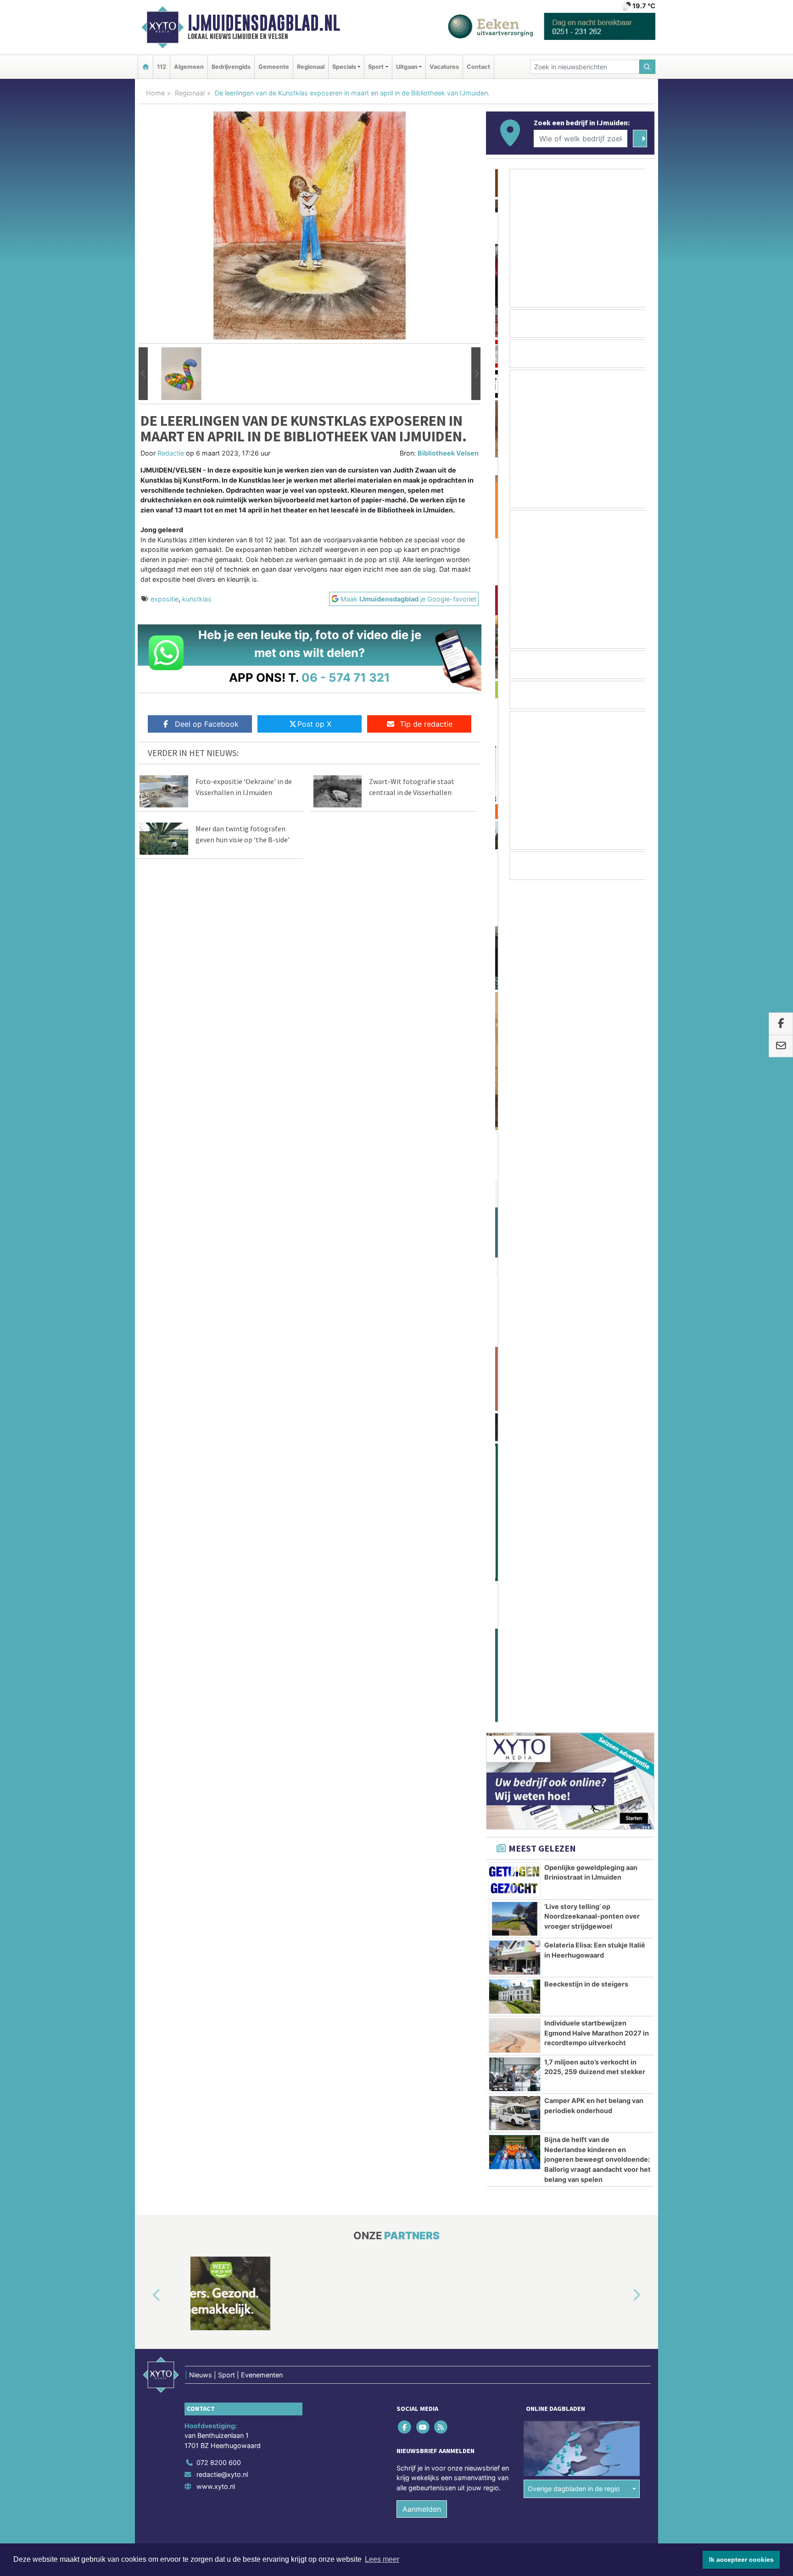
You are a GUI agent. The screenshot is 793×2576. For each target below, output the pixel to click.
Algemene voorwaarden (518, 1722)
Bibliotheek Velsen (448, 453)
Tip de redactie (426, 724)
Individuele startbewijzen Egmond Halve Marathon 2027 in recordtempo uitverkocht (597, 1191)
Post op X (314, 724)
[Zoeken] (648, 67)
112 (162, 67)
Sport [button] (376, 67)
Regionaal (311, 67)
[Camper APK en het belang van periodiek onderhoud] (515, 1271)
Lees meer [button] (382, 2559)
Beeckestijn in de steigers (586, 1142)
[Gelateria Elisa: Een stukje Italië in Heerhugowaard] (515, 1115)
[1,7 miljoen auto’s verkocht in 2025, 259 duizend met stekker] (515, 1232)
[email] (781, 1046)
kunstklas (197, 599)
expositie (165, 599)
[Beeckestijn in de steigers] (515, 1154)
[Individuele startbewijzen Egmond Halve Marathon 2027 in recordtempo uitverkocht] (515, 1193)
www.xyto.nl (216, 1644)
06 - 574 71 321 (346, 677)
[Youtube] (423, 1584)
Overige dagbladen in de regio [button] (574, 1646)
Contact (478, 67)
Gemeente (274, 67)
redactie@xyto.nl (222, 1632)
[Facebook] (405, 1584)
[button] (143, 374)
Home (155, 93)
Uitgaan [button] (407, 67)
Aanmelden (422, 1667)
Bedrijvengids (231, 67)
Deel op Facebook (207, 724)
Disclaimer (572, 1722)
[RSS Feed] (441, 1584)
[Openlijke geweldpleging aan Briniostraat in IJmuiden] (515, 1038)
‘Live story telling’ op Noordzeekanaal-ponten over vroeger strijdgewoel (592, 1074)
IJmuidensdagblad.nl (264, 23)
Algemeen (189, 67)
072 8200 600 (219, 1620)
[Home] (145, 67)
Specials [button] (344, 67)
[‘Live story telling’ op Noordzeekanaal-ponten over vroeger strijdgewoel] (515, 1077)
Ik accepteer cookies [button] (741, 2559)
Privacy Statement (619, 1722)
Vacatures (444, 67)
